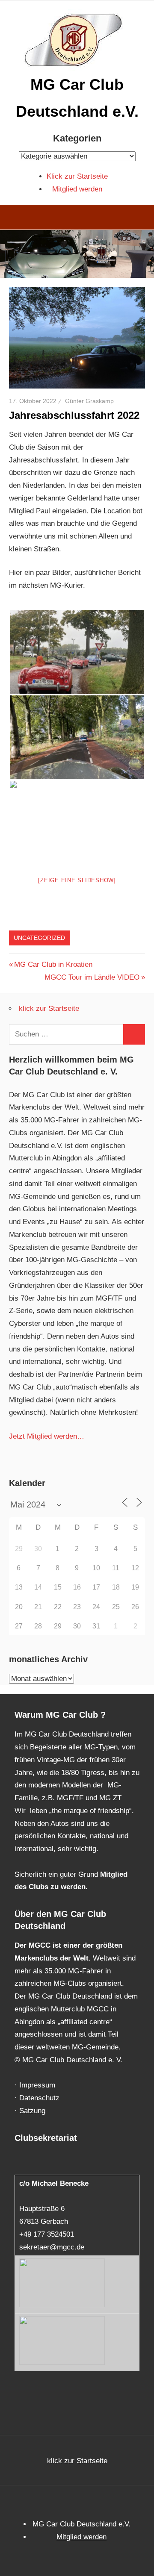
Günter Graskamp (89, 401)
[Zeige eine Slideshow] (77, 880)
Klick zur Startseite (77, 176)
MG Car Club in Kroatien (53, 964)
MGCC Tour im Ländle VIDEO (92, 977)
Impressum (37, 2085)
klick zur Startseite (49, 1008)
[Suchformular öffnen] (141, 218)
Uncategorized (39, 938)
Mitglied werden (77, 189)
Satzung (32, 2111)
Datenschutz (39, 2098)
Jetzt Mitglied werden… (47, 1436)
